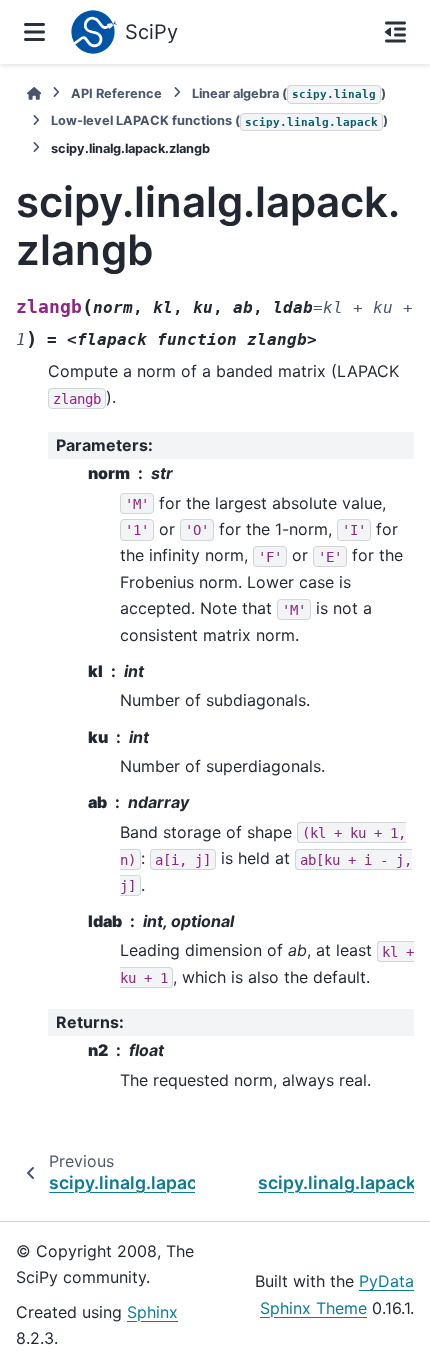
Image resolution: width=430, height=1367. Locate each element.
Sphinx (152, 1312)
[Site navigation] (34, 32)
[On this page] (395, 32)
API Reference (116, 93)
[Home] (34, 93)
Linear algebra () (289, 93)
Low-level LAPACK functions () (219, 120)
